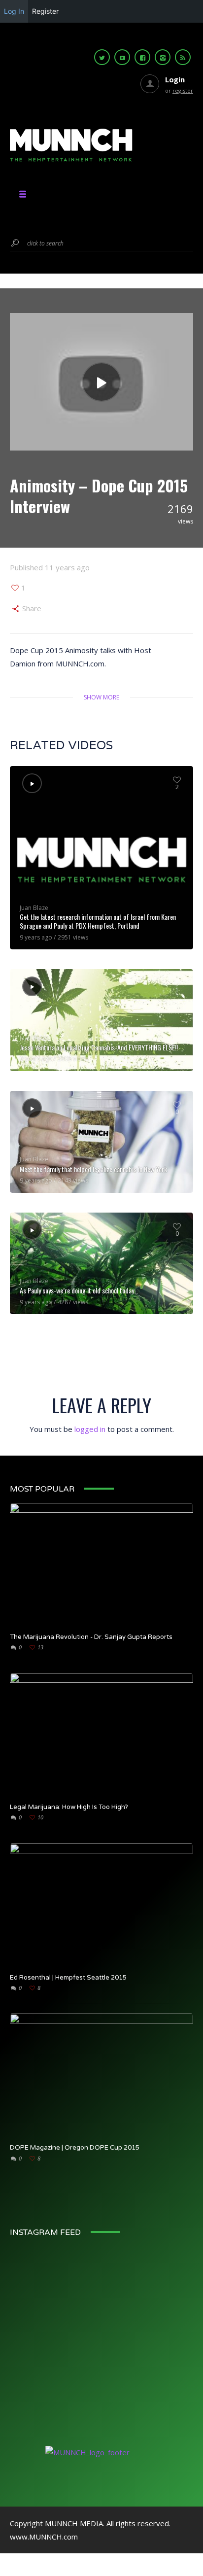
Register (45, 11)
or (179, 90)
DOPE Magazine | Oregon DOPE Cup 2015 (75, 2148)
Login (175, 79)
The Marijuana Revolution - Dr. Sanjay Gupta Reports (91, 1637)
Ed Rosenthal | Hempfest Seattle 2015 (68, 1978)
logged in (90, 1429)
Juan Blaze (34, 908)
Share (31, 608)
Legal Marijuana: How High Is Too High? (69, 1807)
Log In (14, 11)
